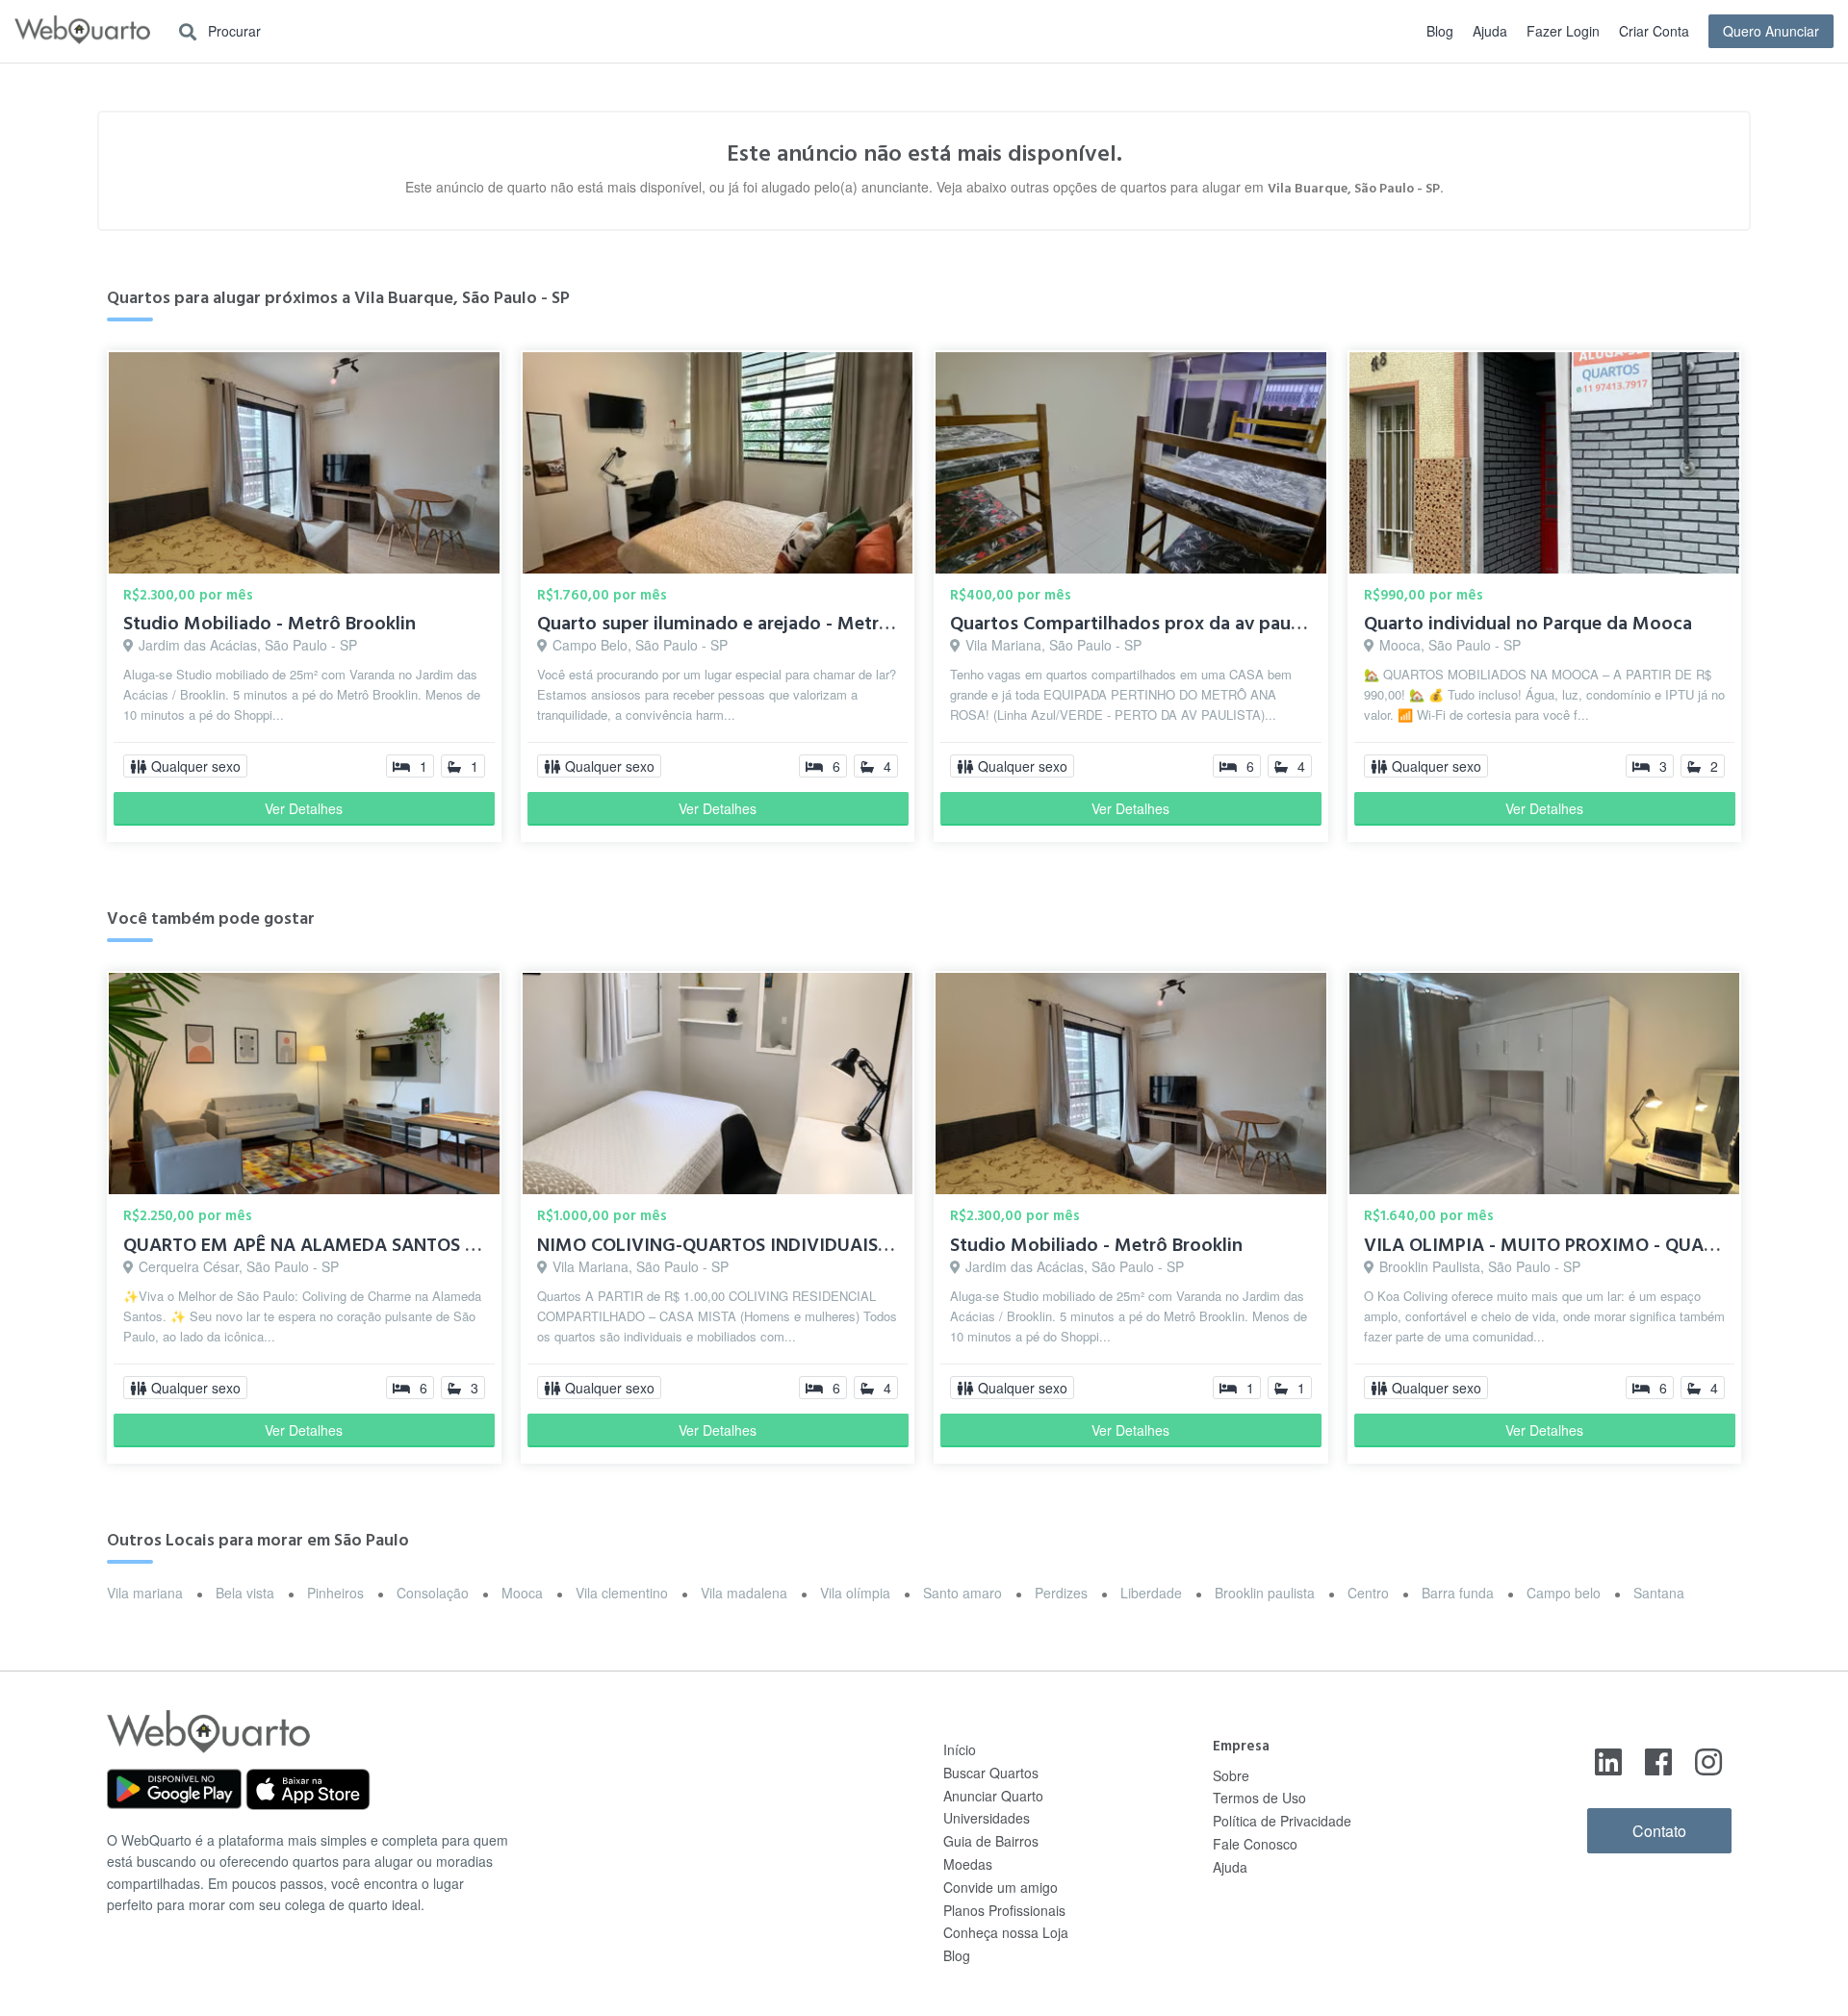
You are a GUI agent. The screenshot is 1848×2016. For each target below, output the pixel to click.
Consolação (433, 1593)
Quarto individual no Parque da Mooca (1528, 624)
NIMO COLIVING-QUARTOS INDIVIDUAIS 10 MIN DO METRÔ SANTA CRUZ (845, 1245)
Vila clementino (622, 1593)
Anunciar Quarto (993, 1796)
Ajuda (1490, 31)
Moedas (968, 1864)
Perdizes (1061, 1593)
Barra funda (1458, 1593)
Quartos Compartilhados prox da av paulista (1138, 624)
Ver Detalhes (304, 808)
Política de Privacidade (1282, 1821)
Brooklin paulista (1265, 1593)
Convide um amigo (1001, 1887)
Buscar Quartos (991, 1773)
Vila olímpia (855, 1593)
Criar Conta (1654, 31)
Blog (1440, 31)
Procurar (232, 31)
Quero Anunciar (1771, 31)
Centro (1368, 1593)
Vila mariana (145, 1593)
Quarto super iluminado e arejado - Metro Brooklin (751, 624)
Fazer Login (1563, 31)
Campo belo (1564, 1593)
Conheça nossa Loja (1006, 1932)
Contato (1659, 1831)
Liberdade (1151, 1593)
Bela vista (245, 1593)
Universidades (987, 1818)
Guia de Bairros (991, 1841)
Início (960, 1749)
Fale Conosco (1255, 1844)
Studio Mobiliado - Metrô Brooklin (269, 624)
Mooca (522, 1593)
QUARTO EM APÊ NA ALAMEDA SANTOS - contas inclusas (365, 1245)
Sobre (1231, 1775)
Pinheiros (335, 1593)
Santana (1659, 1593)
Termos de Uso (1259, 1798)
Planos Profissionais (1004, 1910)
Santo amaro (962, 1593)
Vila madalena (744, 1593)
